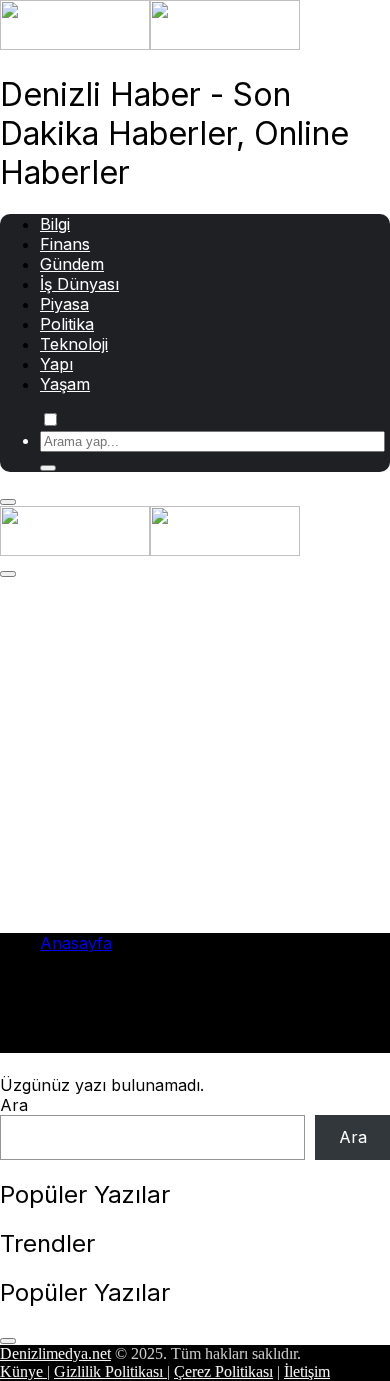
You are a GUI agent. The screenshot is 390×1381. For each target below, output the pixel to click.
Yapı (56, 364)
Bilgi (55, 224)
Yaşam (65, 384)
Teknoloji (74, 344)
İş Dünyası (79, 284)
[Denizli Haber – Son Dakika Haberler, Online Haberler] (150, 44)
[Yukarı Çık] (8, 1341)
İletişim (307, 1371)
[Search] (48, 468)
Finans (65, 244)
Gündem (72, 264)
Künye (23, 1371)
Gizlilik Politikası (110, 1371)
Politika (67, 324)
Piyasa (64, 304)
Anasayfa (76, 943)
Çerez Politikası (223, 1371)
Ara (14, 1105)
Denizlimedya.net (55, 1353)
